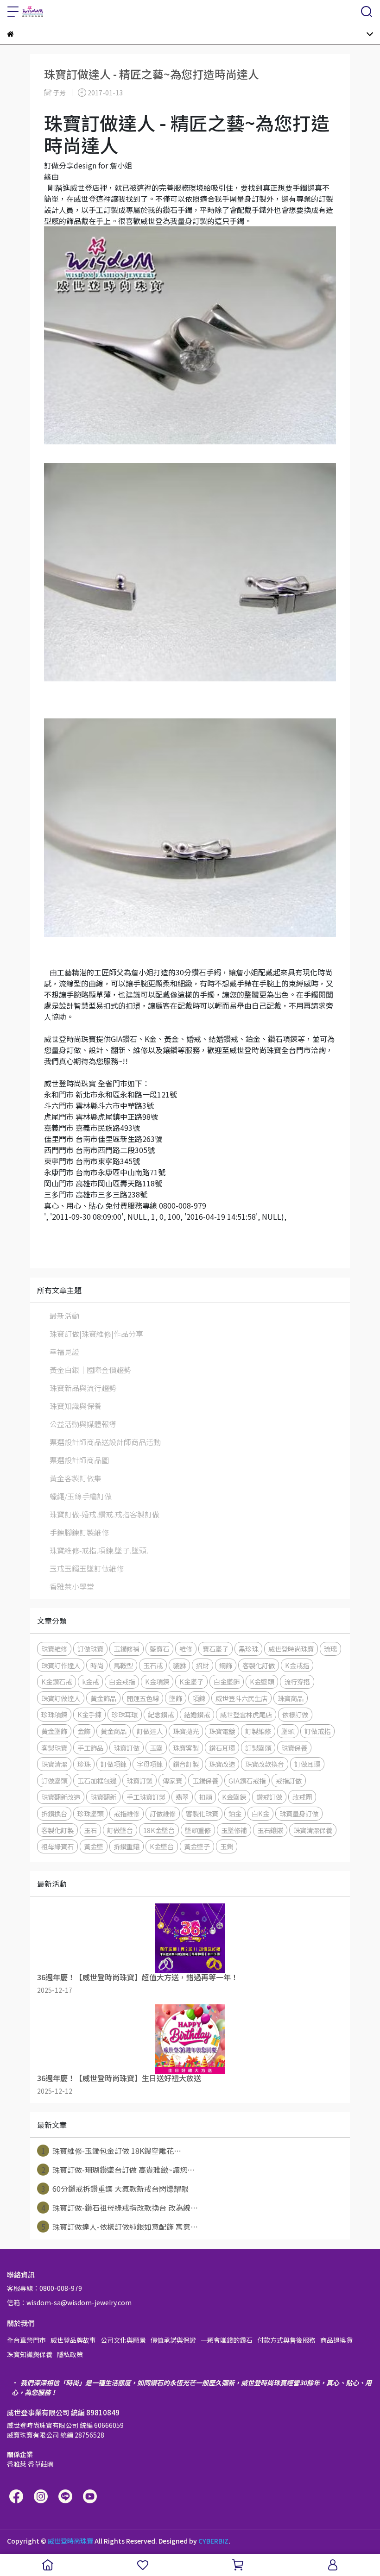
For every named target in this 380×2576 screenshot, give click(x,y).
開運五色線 (143, 1698)
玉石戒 (153, 1665)
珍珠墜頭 (90, 1813)
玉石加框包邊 (97, 1781)
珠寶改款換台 (265, 1764)
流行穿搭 (297, 1681)
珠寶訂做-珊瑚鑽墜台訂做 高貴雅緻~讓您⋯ (118, 2170)
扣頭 (205, 1797)
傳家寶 (172, 1781)
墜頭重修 (198, 1830)
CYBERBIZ (213, 2541)
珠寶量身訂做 (299, 1813)
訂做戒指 (317, 1731)
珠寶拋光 (186, 1731)
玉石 (90, 1830)
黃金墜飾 (54, 1731)
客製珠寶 (54, 1748)
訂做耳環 (307, 1764)
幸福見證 (64, 1352)
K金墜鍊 (234, 1797)
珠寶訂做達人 (61, 1698)
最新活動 (64, 1316)
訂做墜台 (120, 1830)
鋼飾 (226, 1665)
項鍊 (199, 1698)
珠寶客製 (186, 1748)
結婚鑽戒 (197, 1714)
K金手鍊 (89, 1714)
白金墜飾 (227, 1681)
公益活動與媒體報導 (83, 1424)
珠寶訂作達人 (61, 1665)
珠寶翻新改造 (61, 1797)
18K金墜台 (159, 1830)
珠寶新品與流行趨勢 (83, 1388)
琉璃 (330, 1649)
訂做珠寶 (90, 1649)
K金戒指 (297, 1665)
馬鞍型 (123, 1665)
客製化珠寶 (202, 1813)
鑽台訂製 (186, 1764)
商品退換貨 (336, 2340)
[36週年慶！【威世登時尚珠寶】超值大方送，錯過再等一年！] (190, 1938)
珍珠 (84, 1764)
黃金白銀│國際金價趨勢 (90, 1370)
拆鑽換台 (54, 1813)
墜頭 (288, 1731)
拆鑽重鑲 (127, 1846)
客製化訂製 (57, 1830)
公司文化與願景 (123, 2340)
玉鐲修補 (127, 1649)
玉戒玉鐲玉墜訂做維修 (87, 1568)
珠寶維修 (54, 1649)
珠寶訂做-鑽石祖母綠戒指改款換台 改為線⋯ (120, 2208)
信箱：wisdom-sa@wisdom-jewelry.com (69, 2302)
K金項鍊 (157, 1681)
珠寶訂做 (127, 1748)
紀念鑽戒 (161, 1714)
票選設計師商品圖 (79, 1460)
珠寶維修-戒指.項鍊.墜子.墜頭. (99, 1550)
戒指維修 (127, 1813)
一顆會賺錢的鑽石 (227, 2340)
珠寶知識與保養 (76, 1406)
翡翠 (182, 1797)
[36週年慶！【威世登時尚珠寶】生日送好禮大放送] (190, 2039)
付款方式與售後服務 (286, 2340)
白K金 (260, 1813)
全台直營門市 (26, 2340)
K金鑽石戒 (57, 1681)
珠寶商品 (291, 1698)
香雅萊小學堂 (72, 1586)
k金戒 (90, 1681)
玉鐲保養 (205, 1781)
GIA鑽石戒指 (247, 1781)
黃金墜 (94, 1846)
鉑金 (235, 1813)
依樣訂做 (295, 1714)
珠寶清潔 (54, 1764)
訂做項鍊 (114, 1764)
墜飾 (176, 1698)
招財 (203, 1665)
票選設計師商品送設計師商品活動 (105, 1442)
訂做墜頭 (54, 1781)
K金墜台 (162, 1846)
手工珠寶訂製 (146, 1797)
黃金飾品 (103, 1698)
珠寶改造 (222, 1764)
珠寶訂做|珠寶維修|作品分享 (96, 1334)
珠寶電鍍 (222, 1731)
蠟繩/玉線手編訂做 (81, 1496)
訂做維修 (163, 1813)
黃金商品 (114, 1731)
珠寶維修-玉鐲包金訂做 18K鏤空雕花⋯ (111, 2151)
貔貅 (179, 1665)
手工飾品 (90, 1748)
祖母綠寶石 (57, 1846)
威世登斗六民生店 (241, 1698)
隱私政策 (70, 2354)
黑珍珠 (248, 1649)
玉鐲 (227, 1846)
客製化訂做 (259, 1665)
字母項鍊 (150, 1764)
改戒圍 (302, 1797)
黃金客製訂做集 (76, 1478)
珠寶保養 (294, 1748)
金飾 (84, 1731)
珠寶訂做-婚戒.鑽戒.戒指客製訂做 (104, 1514)
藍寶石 (159, 1649)
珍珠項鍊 (54, 1714)
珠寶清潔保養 (313, 1830)
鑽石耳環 (222, 1748)
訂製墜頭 (258, 1748)
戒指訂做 (289, 1781)
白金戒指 (122, 1681)
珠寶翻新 (103, 1797)
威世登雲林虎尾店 (246, 1714)
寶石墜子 (215, 1649)
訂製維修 (258, 1731)
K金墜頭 (262, 1681)
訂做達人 (150, 1731)
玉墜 (156, 1748)
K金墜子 (191, 1681)
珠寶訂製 (139, 1781)
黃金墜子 (197, 1846)
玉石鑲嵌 (270, 1830)
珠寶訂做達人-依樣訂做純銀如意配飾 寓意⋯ (120, 2227)
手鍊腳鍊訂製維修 (79, 1532)
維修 (186, 1649)
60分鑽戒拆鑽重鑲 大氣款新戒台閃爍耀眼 (115, 2189)
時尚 (97, 1665)
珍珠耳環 (125, 1714)
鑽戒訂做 (269, 1797)
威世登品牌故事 (73, 2340)
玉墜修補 (234, 1830)
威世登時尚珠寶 (291, 1649)
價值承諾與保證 (173, 2340)
